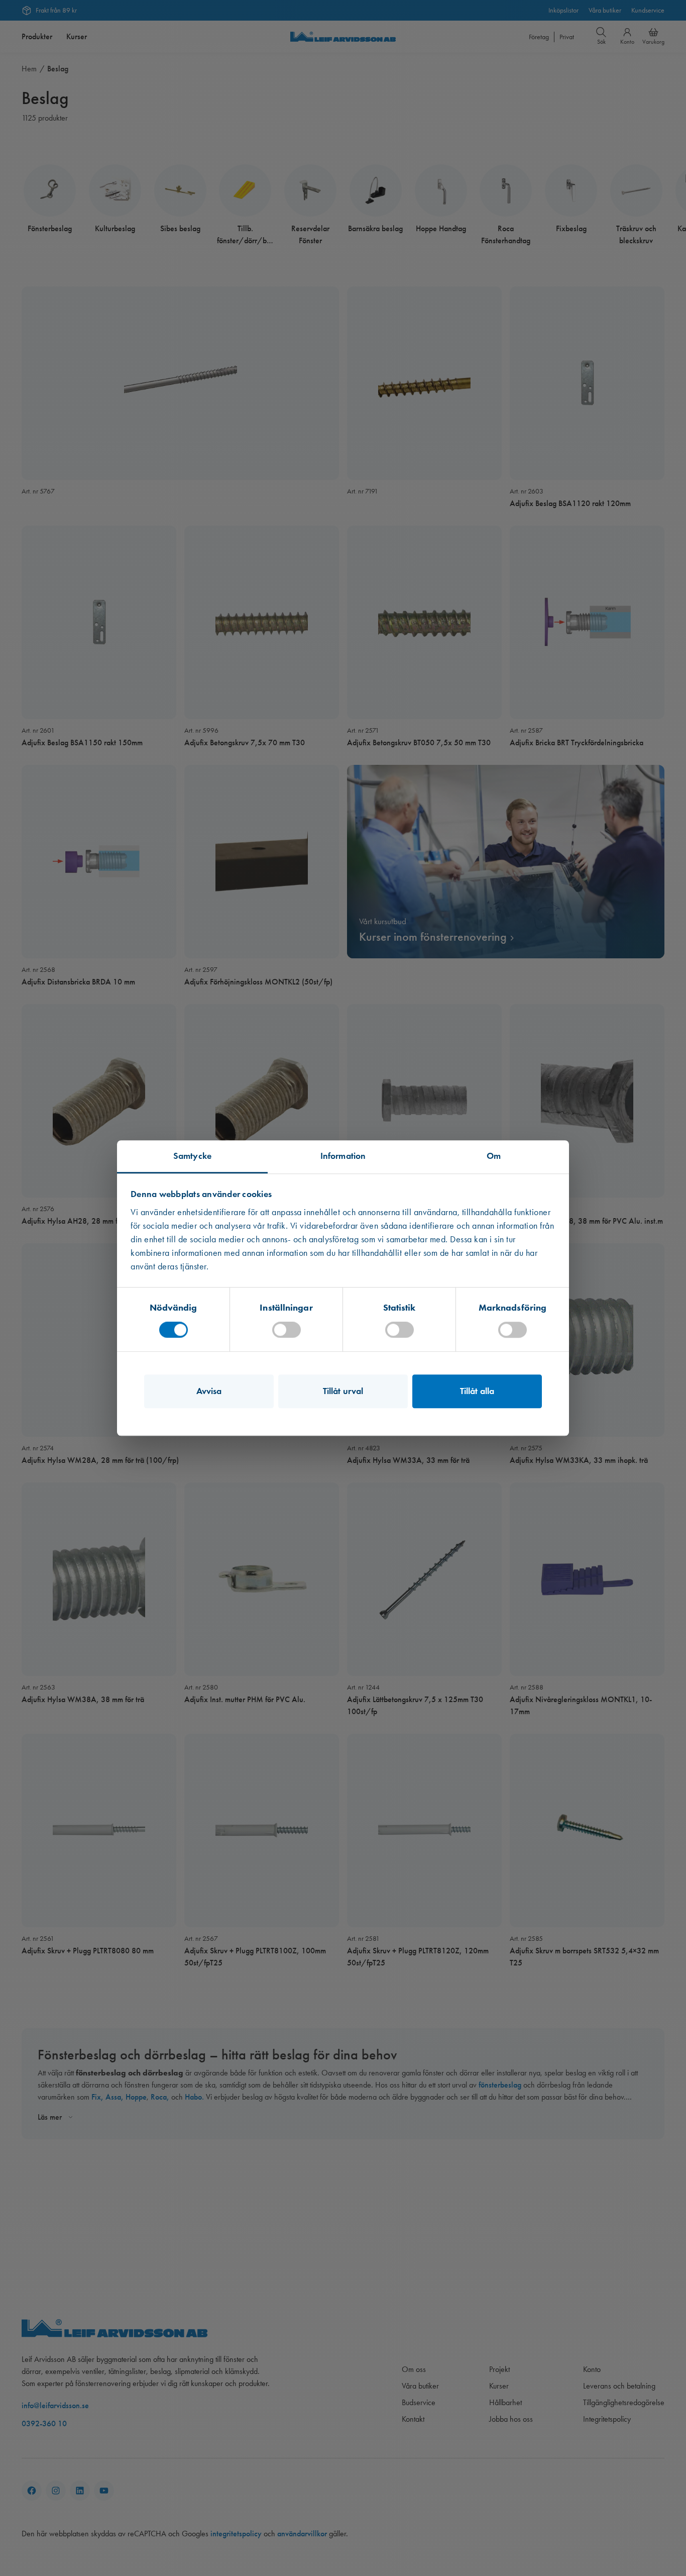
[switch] (287, 1330)
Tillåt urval (343, 1391)
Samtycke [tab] (192, 1156)
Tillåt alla (477, 1391)
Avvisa (209, 1391)
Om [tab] (494, 1156)
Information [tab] (343, 1156)
